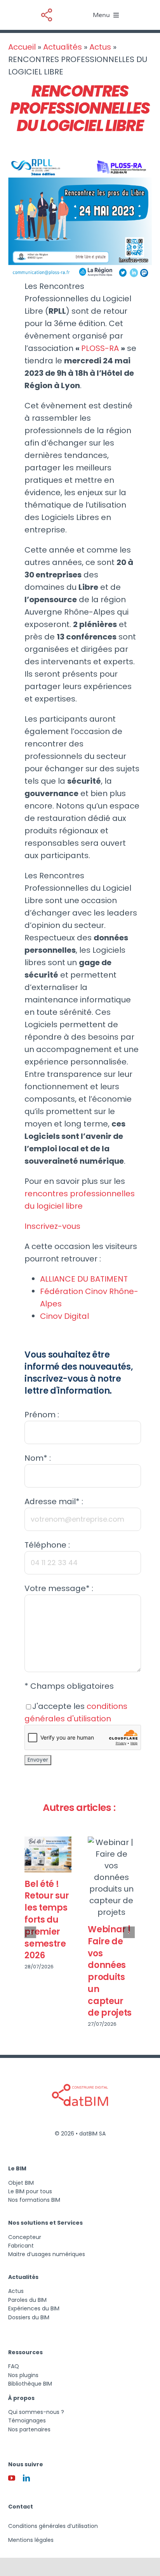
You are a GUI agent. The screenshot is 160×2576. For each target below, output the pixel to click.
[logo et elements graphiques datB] (47, 9)
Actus (100, 47)
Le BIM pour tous (30, 2191)
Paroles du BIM (27, 2300)
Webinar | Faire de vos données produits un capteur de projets (110, 1971)
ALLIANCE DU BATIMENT (84, 1279)
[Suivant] (129, 1932)
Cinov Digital (64, 1316)
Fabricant (21, 2246)
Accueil (22, 47)
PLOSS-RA (101, 348)
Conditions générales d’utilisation (53, 2526)
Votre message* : (59, 1588)
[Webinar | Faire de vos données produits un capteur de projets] (111, 1877)
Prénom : (42, 1415)
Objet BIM (21, 2183)
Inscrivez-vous (52, 1226)
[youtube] (12, 2478)
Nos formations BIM (34, 2200)
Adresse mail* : (54, 1501)
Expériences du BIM (34, 2308)
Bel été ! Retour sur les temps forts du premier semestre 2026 (47, 1920)
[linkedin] (26, 2478)
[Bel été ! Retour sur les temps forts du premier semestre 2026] (48, 1855)
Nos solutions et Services (45, 2223)
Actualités (63, 47)
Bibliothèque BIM (30, 2384)
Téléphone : (47, 1545)
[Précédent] (30, 1932)
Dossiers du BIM (29, 2317)
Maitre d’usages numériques (47, 2254)
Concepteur (25, 2237)
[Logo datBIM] (80, 2070)
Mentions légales (31, 2540)
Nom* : (38, 1458)
